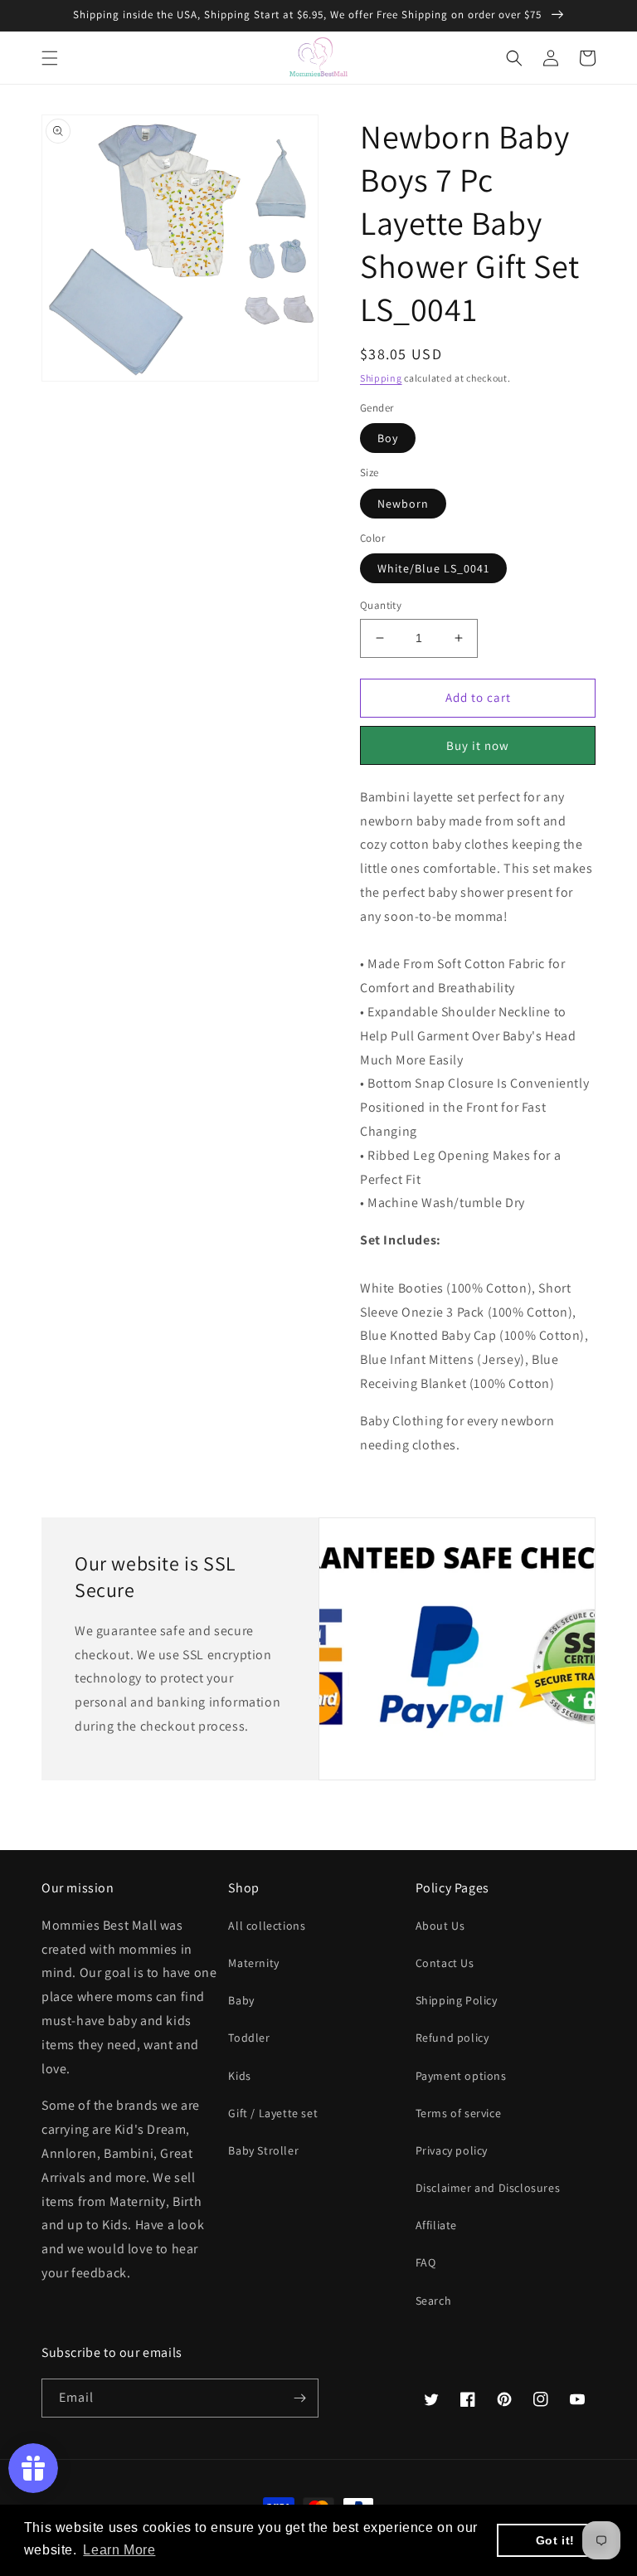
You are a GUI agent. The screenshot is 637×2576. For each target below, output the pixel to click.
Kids (239, 2076)
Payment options (461, 2076)
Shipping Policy (457, 2000)
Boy (388, 438)
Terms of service (459, 2113)
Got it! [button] (555, 2540)
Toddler (249, 2038)
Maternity (253, 1963)
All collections (267, 1926)
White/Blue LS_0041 (433, 568)
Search (434, 2301)
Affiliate (436, 2225)
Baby (241, 2000)
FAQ (426, 2262)
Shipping (381, 378)
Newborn (403, 504)
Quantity (381, 605)
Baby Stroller (263, 2150)
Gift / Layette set (273, 2113)
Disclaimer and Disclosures (488, 2188)
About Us (440, 1926)
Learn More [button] (119, 2550)
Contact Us (445, 1963)
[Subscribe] (299, 2398)
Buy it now (478, 745)
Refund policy (452, 2038)
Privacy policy (452, 2150)
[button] (50, 58)
